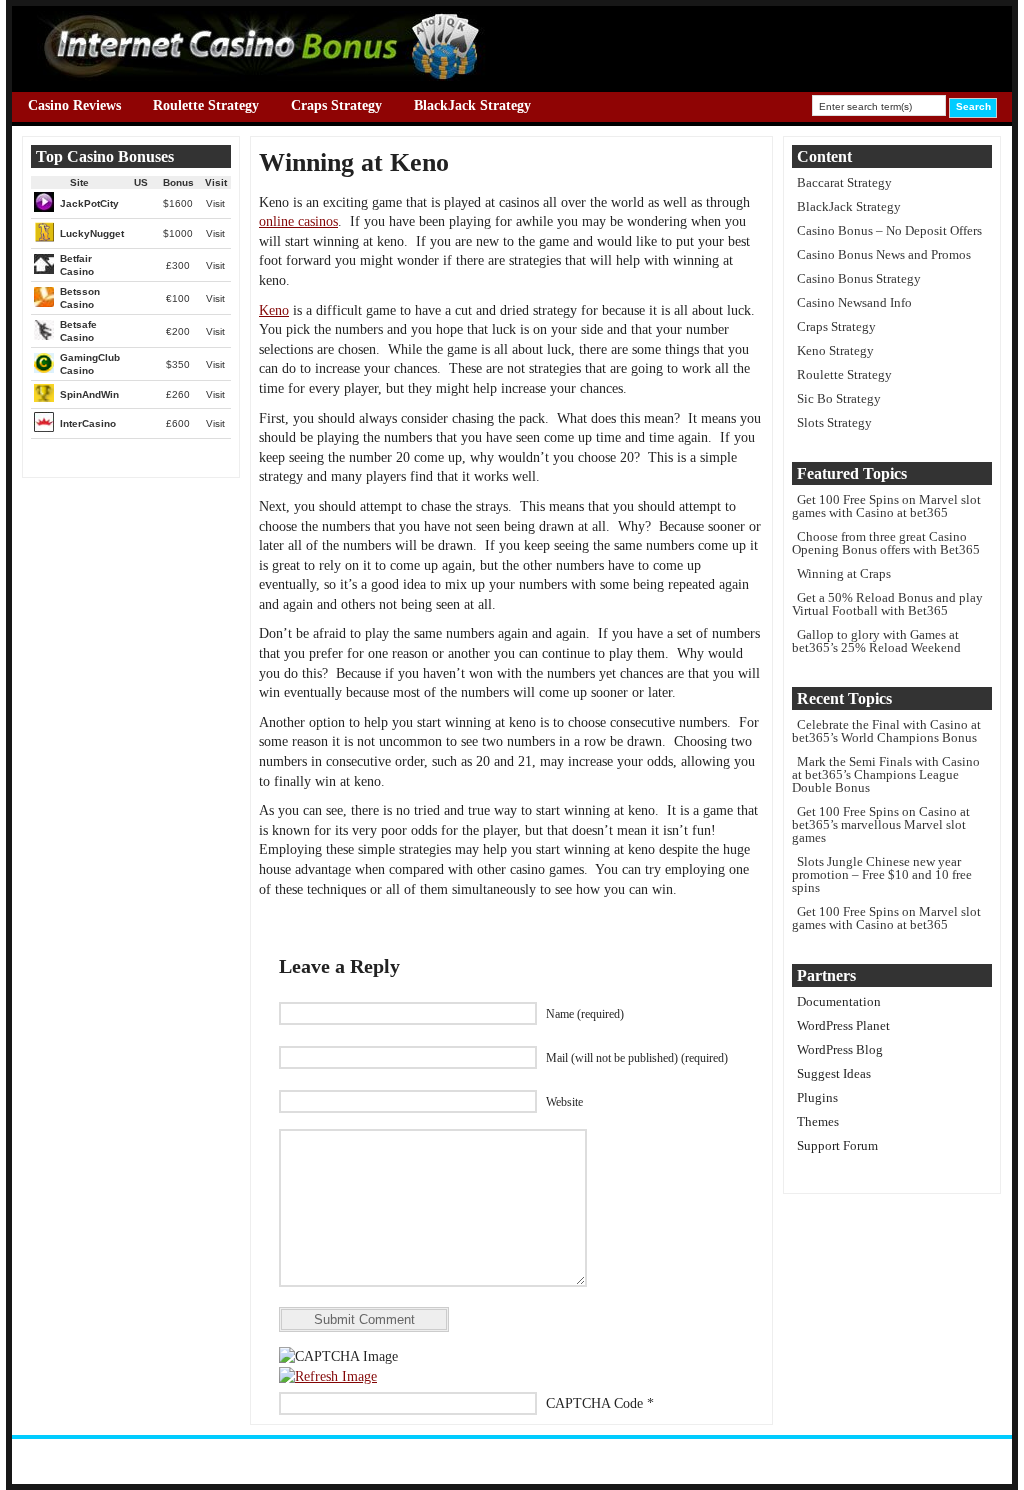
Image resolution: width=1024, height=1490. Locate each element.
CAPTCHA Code (594, 1403)
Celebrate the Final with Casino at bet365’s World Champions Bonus (886, 731)
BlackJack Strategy (472, 105)
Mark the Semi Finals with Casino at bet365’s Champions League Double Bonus (886, 774)
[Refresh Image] (328, 1376)
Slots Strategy (834, 422)
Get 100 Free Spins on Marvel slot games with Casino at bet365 (886, 506)
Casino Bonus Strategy (859, 278)
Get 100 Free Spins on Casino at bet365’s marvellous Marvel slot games (881, 824)
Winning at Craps (844, 573)
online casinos (298, 221)
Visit (215, 203)
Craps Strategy (336, 105)
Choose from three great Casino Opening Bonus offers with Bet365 (886, 543)
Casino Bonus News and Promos (884, 254)
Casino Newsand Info (854, 302)
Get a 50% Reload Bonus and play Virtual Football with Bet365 (887, 604)
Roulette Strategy (206, 105)
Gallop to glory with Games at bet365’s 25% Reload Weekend (876, 641)
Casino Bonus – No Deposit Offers (889, 230)
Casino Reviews (74, 105)
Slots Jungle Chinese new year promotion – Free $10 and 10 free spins (882, 874)
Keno (274, 310)
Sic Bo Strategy (839, 398)
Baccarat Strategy (844, 182)
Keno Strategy (835, 350)
